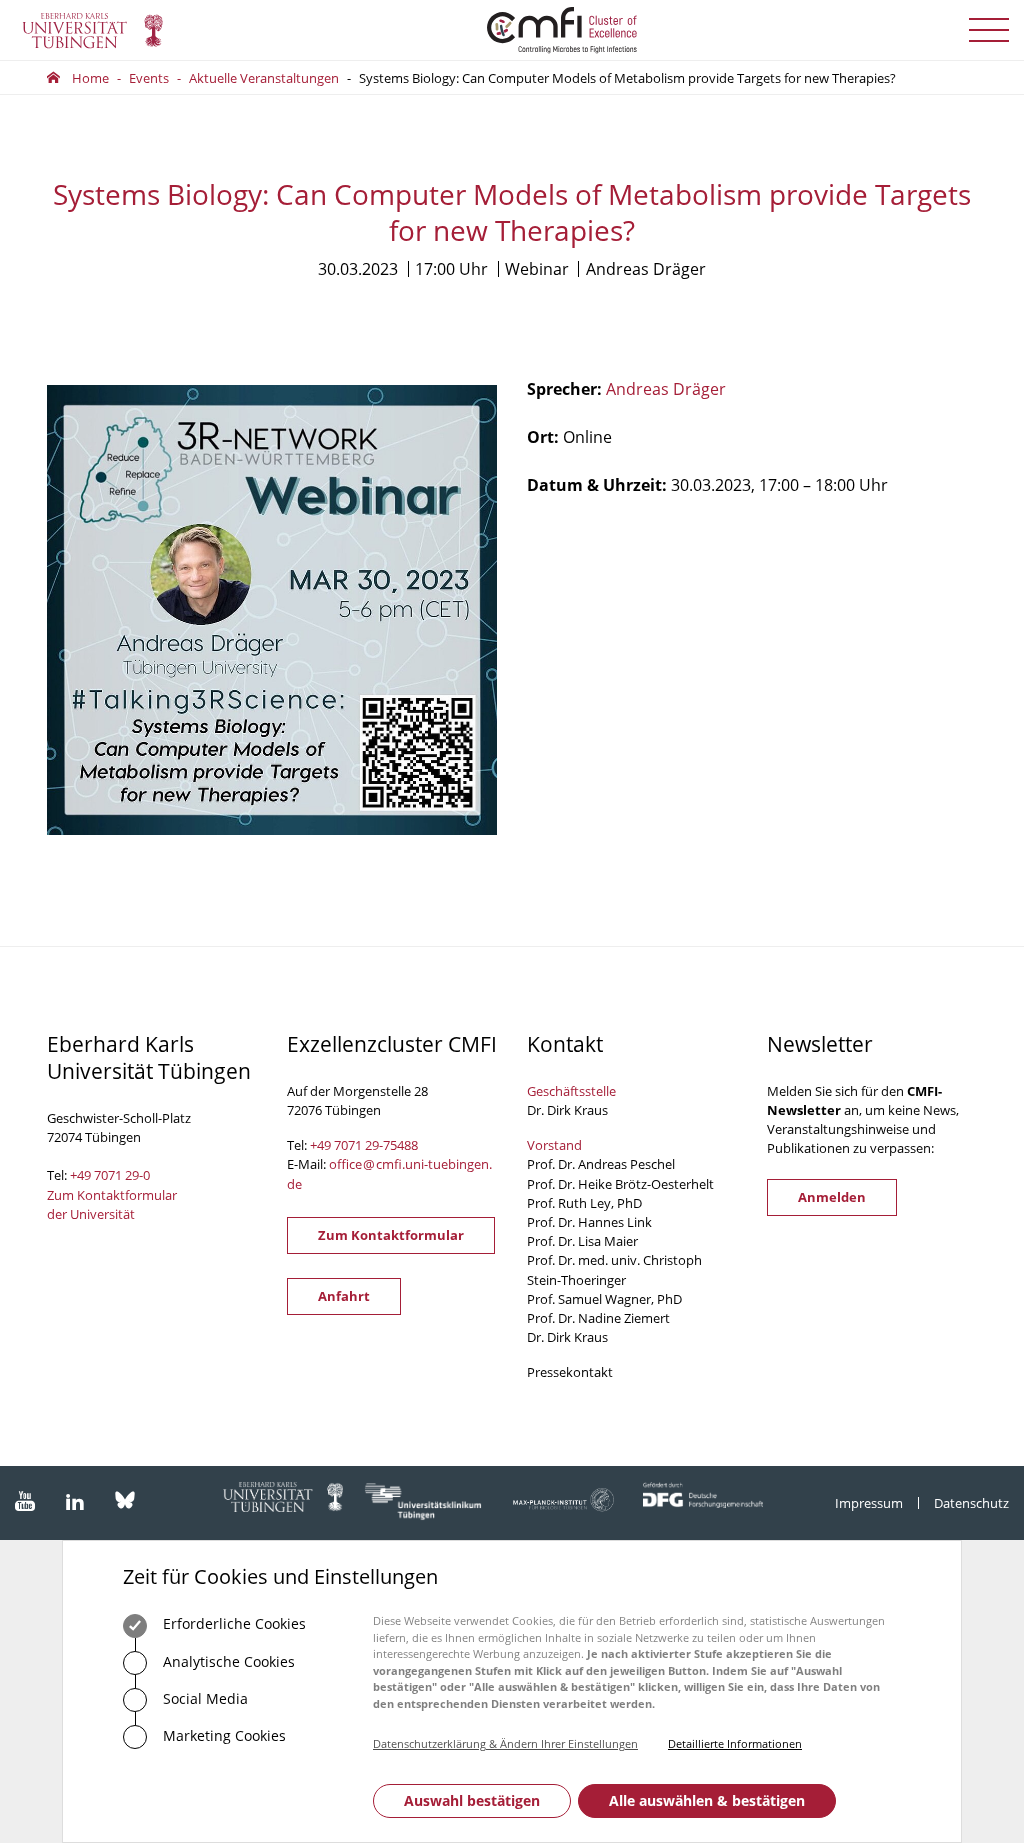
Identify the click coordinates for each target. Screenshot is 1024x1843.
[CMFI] (512, 30)
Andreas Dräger (666, 389)
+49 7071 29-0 (110, 1175)
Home (90, 78)
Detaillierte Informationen (735, 1743)
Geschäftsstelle (571, 1091)
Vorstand (554, 1145)
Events (149, 78)
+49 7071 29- (346, 1145)
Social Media (203, 1698)
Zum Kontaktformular (391, 1235)
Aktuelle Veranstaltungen (264, 78)
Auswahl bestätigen (472, 1800)
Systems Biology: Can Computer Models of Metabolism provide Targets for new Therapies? (627, 78)
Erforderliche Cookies (232, 1623)
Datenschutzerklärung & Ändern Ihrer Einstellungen (505, 1743)
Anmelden (832, 1197)
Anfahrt (344, 1296)
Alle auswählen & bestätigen (707, 1800)
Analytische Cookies (227, 1661)
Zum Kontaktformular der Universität (112, 1204)
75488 (400, 1145)
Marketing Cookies (222, 1735)
